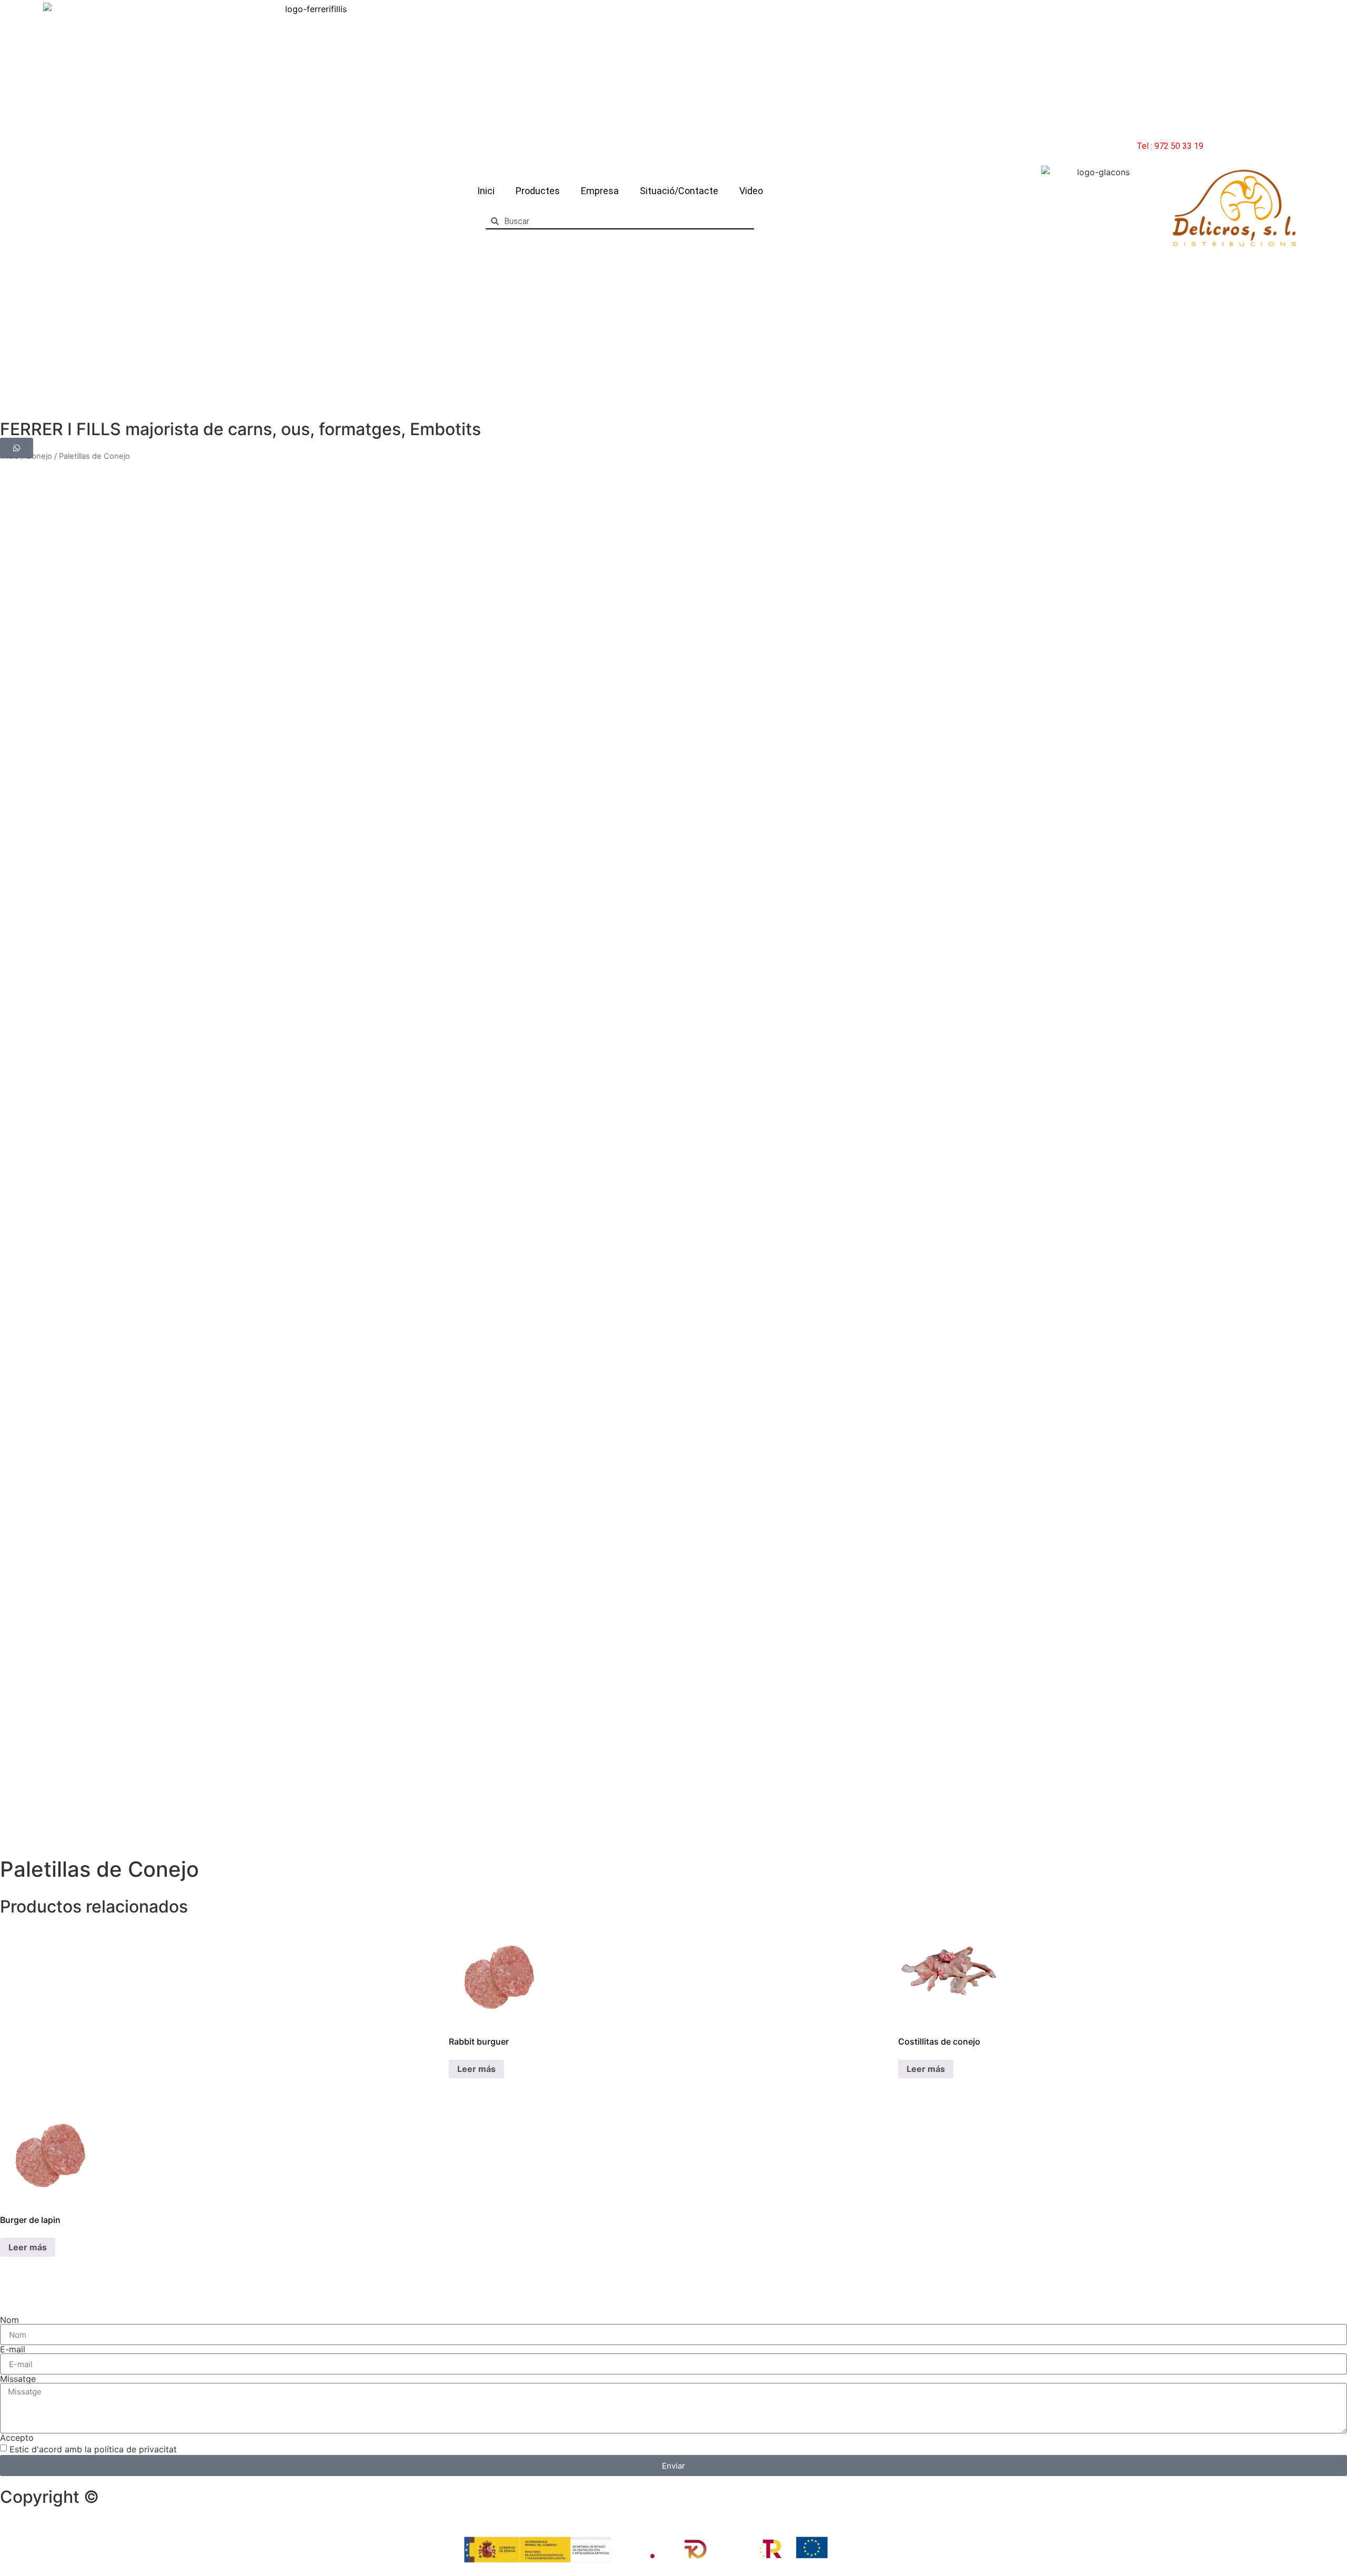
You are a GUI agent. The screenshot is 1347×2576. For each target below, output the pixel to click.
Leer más (476, 2069)
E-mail (13, 2349)
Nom (9, 2320)
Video (751, 191)
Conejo (39, 456)
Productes (538, 191)
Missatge (18, 2379)
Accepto (17, 2438)
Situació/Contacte (679, 191)
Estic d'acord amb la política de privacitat (93, 2449)
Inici (486, 191)
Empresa (600, 191)
